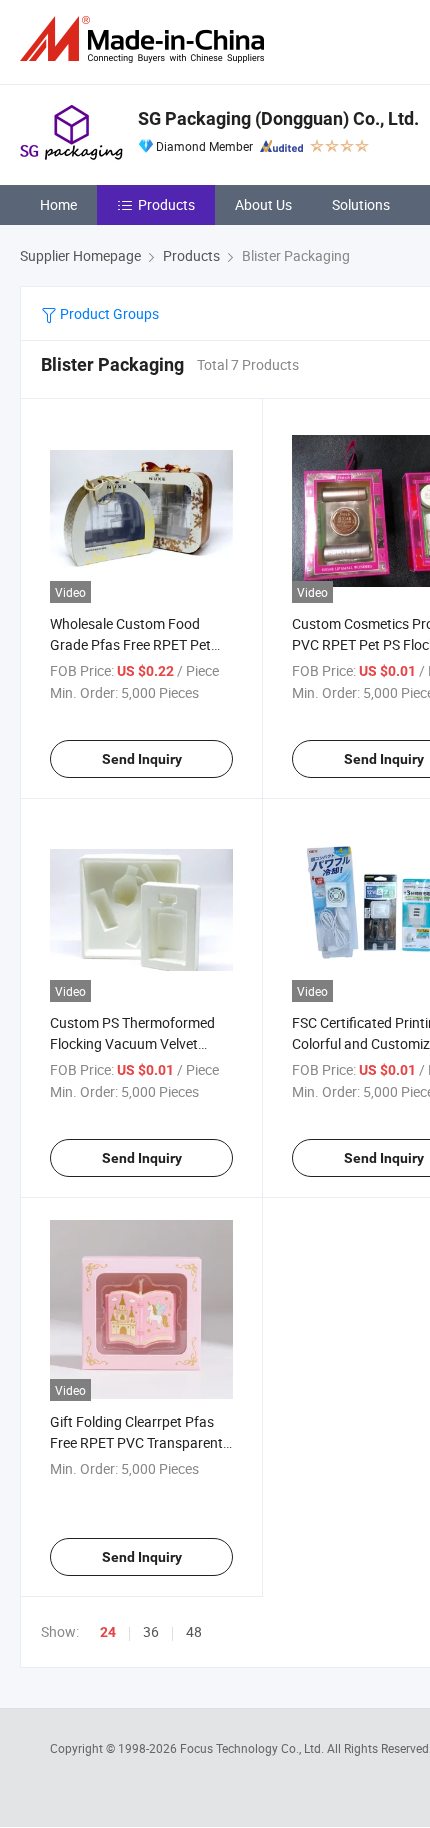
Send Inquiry (142, 759)
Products (166, 204)
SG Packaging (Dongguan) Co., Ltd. (278, 118)
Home (58, 204)
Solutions (361, 204)
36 (151, 1631)
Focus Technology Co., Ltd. (253, 1748)
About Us (263, 204)
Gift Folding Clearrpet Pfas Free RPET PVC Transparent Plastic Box (136, 1442)
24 (108, 1632)
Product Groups (108, 313)
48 (194, 1631)
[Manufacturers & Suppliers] (146, 39)
